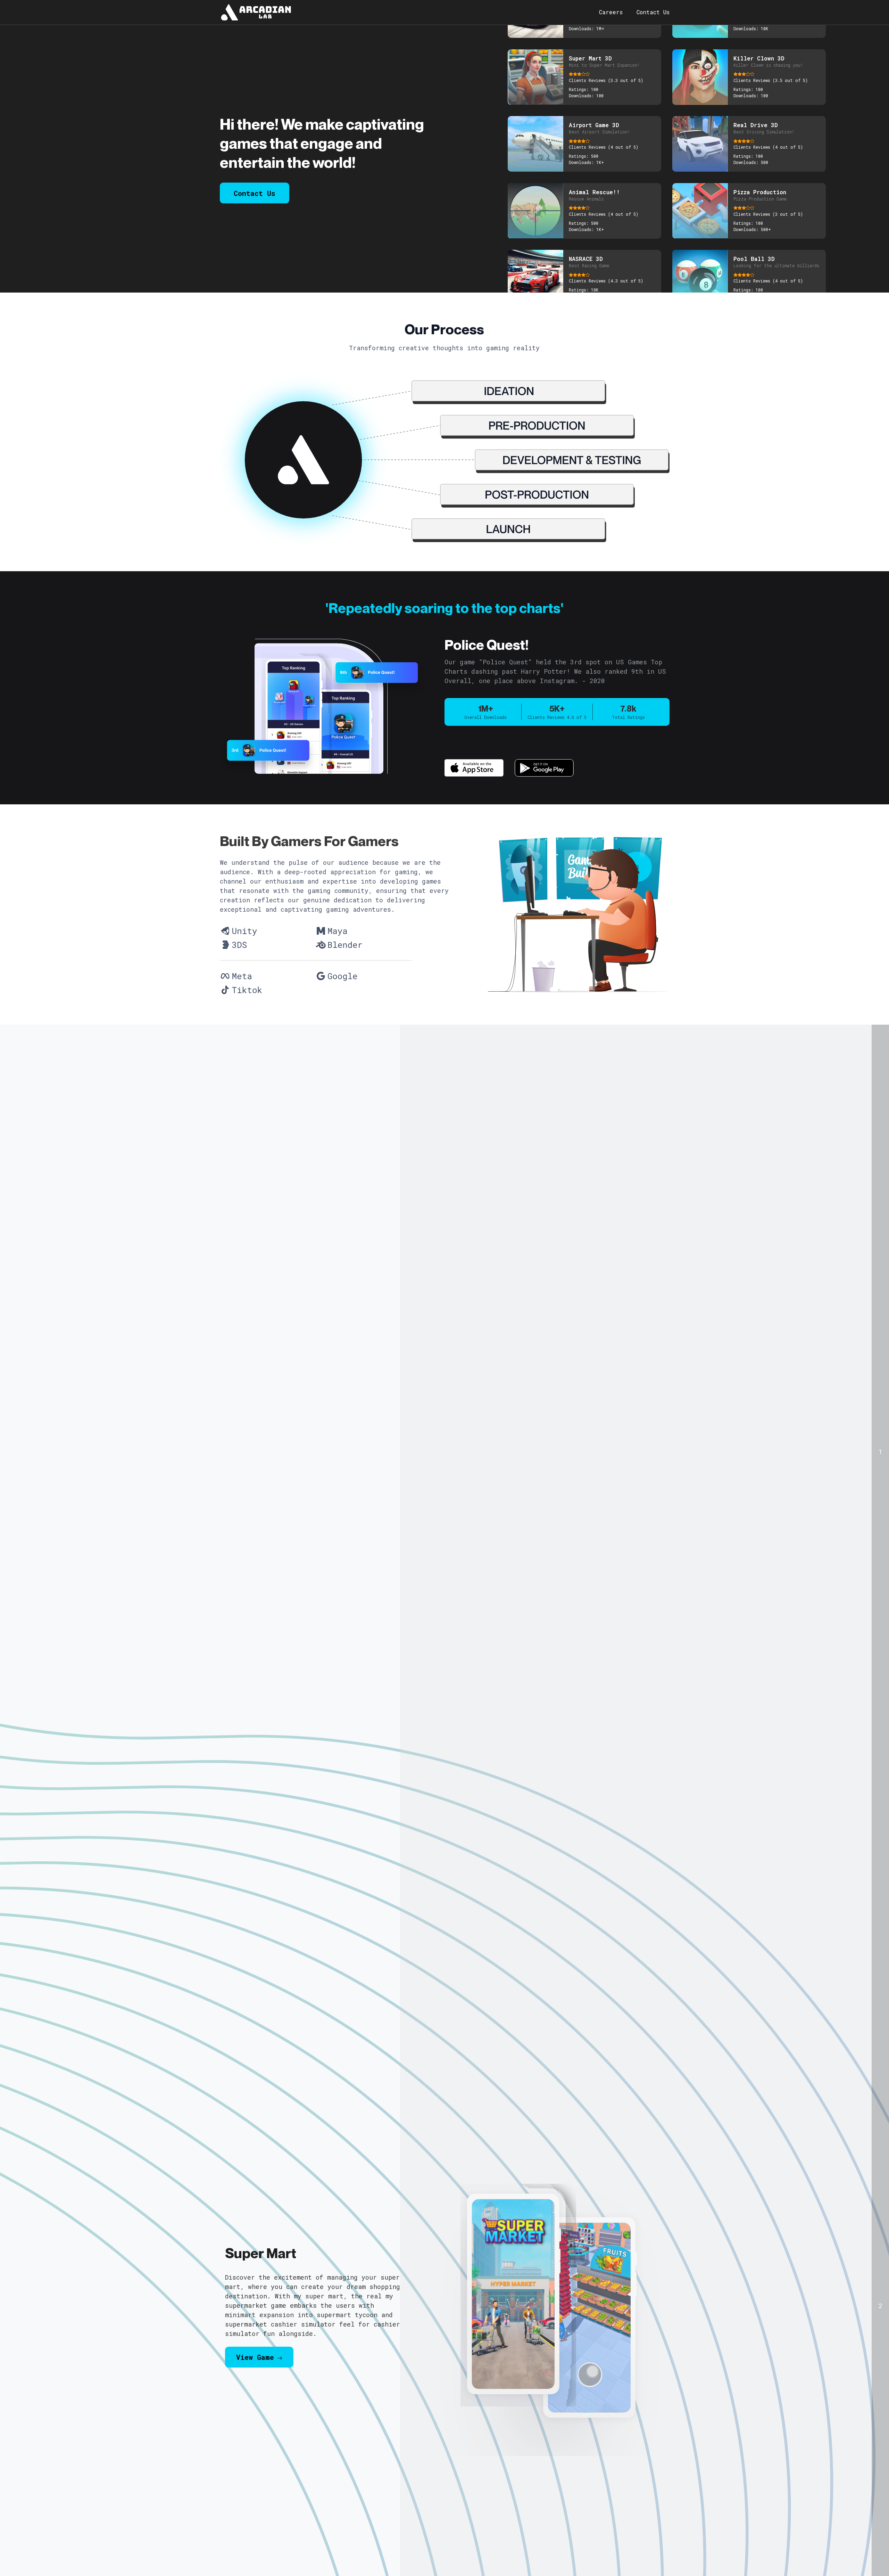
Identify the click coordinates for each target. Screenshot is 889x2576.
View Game (255, 2343)
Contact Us (653, 12)
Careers (611, 12)
